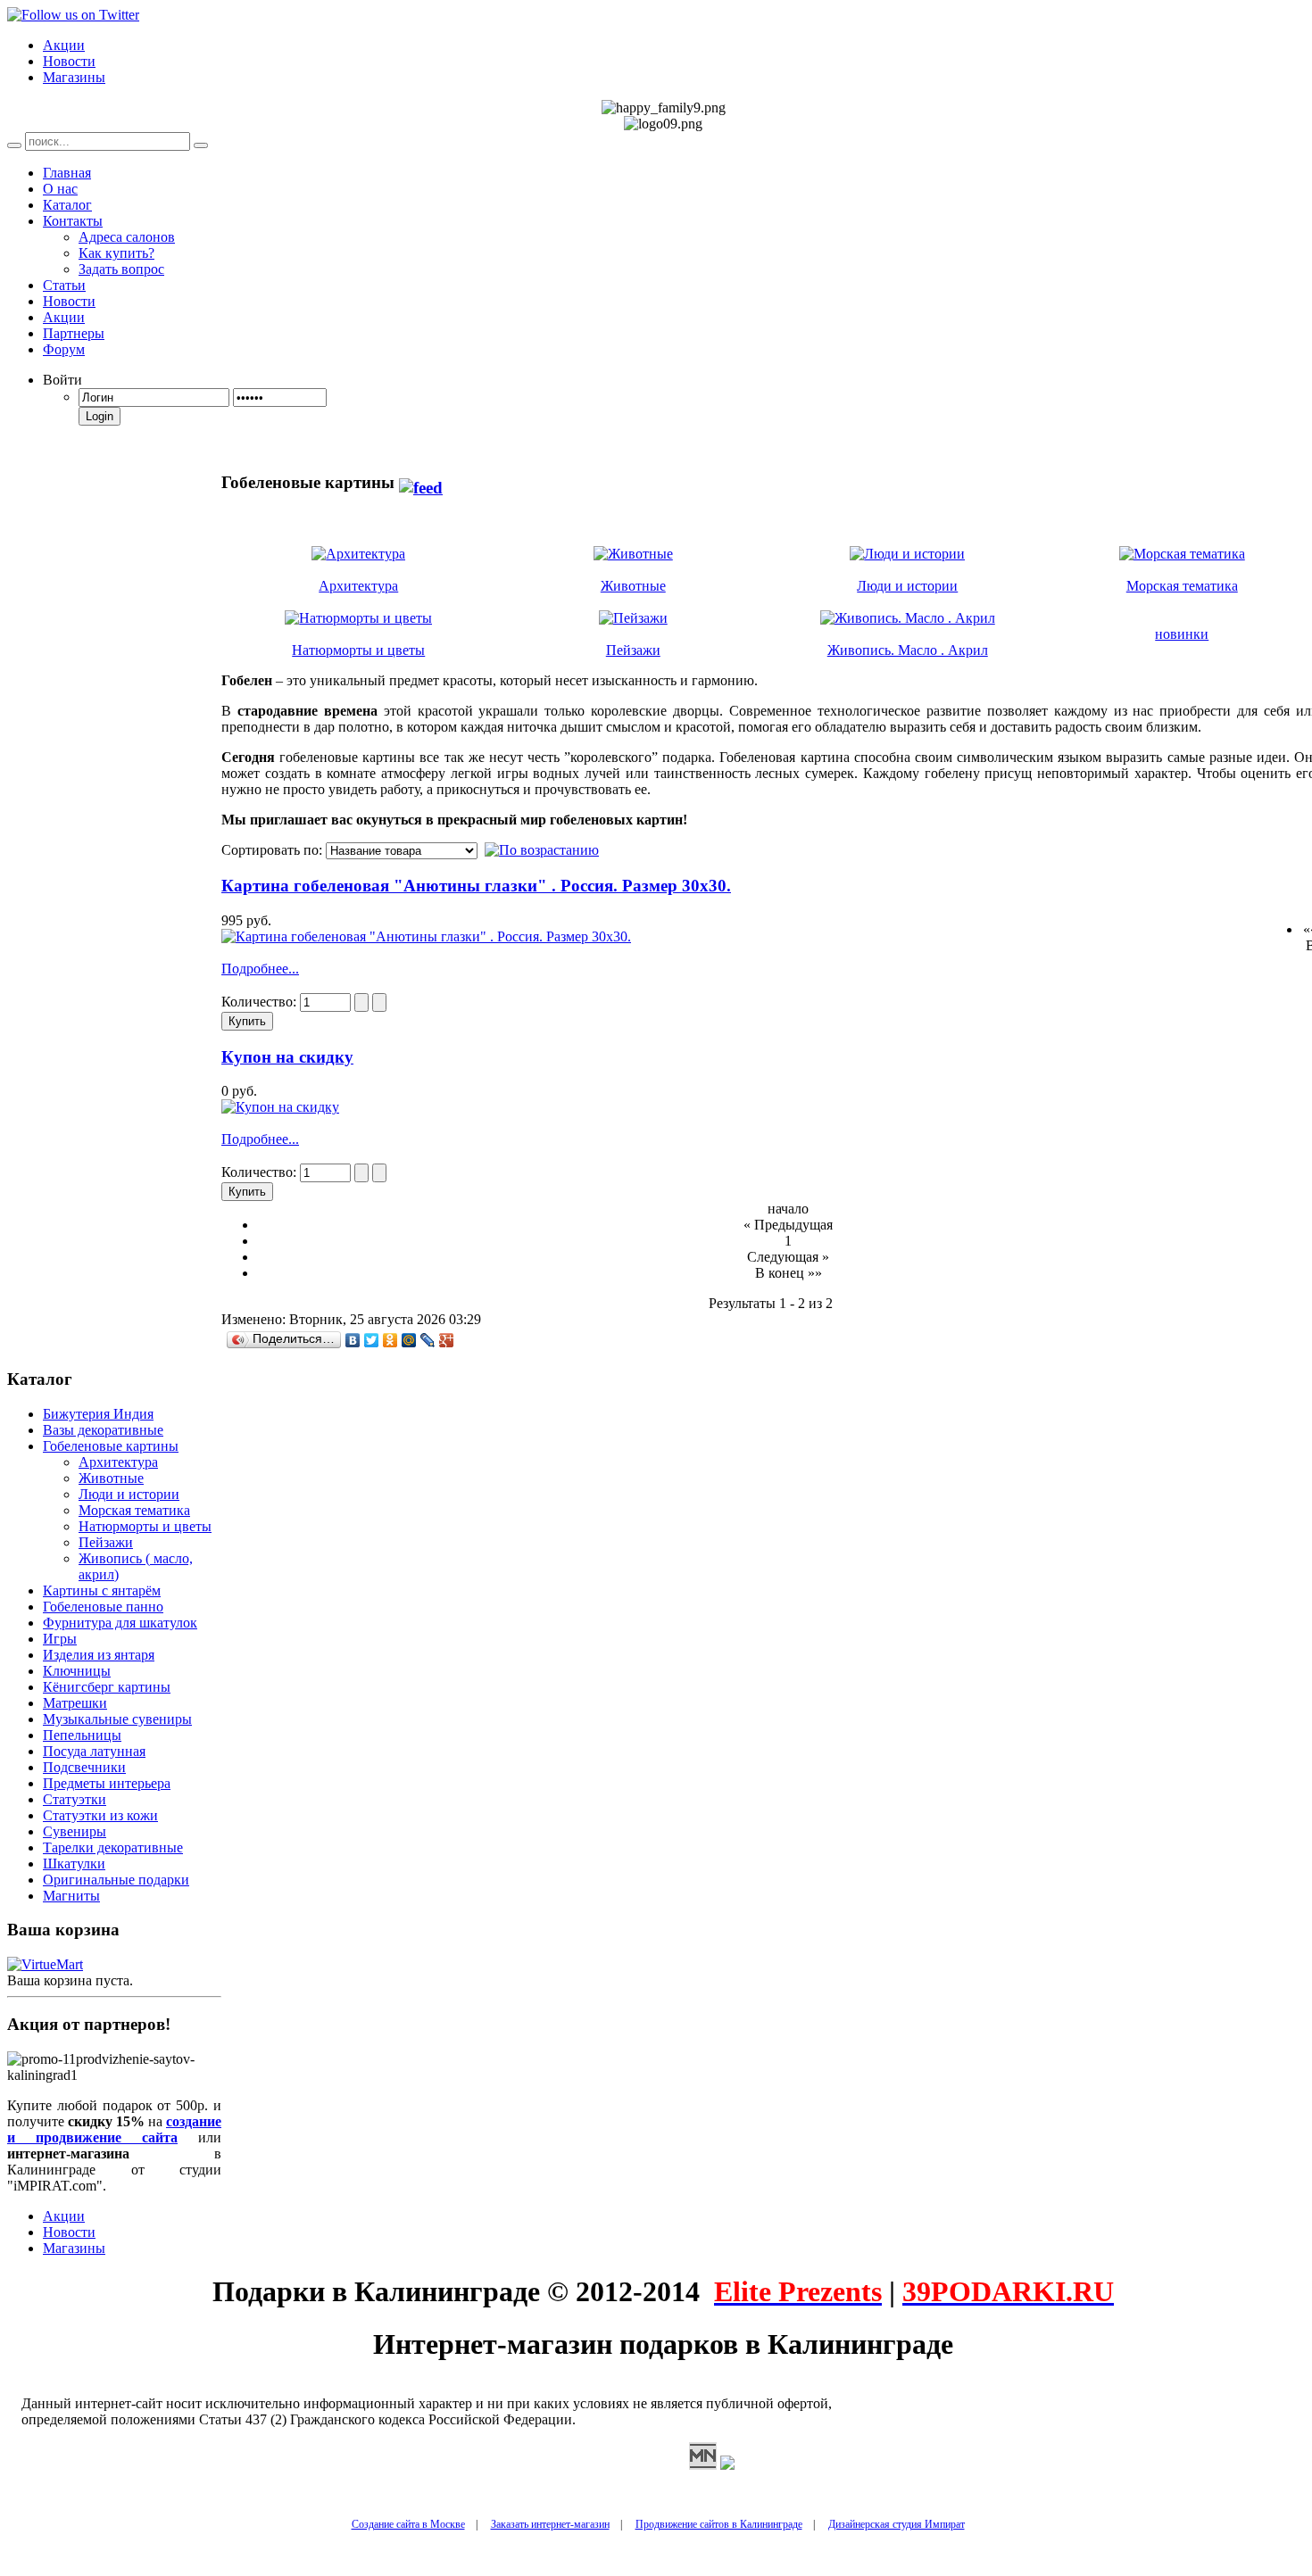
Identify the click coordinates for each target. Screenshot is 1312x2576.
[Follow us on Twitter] (73, 15)
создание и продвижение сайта (114, 2129)
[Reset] (201, 145)
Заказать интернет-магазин (550, 2524)
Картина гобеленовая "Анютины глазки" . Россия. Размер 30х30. (476, 886)
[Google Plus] (447, 1340)
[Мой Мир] (409, 1340)
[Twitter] (372, 1340)
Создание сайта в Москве (408, 2524)
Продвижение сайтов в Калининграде (719, 2524)
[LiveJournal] (428, 1340)
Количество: (261, 1002)
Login (100, 416)
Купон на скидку (287, 1057)
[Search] (14, 145)
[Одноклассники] (390, 1340)
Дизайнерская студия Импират (897, 2524)
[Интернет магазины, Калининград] (703, 2465)
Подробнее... (260, 969)
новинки (1182, 634)
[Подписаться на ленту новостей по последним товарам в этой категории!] (421, 482)
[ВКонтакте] (353, 1340)
